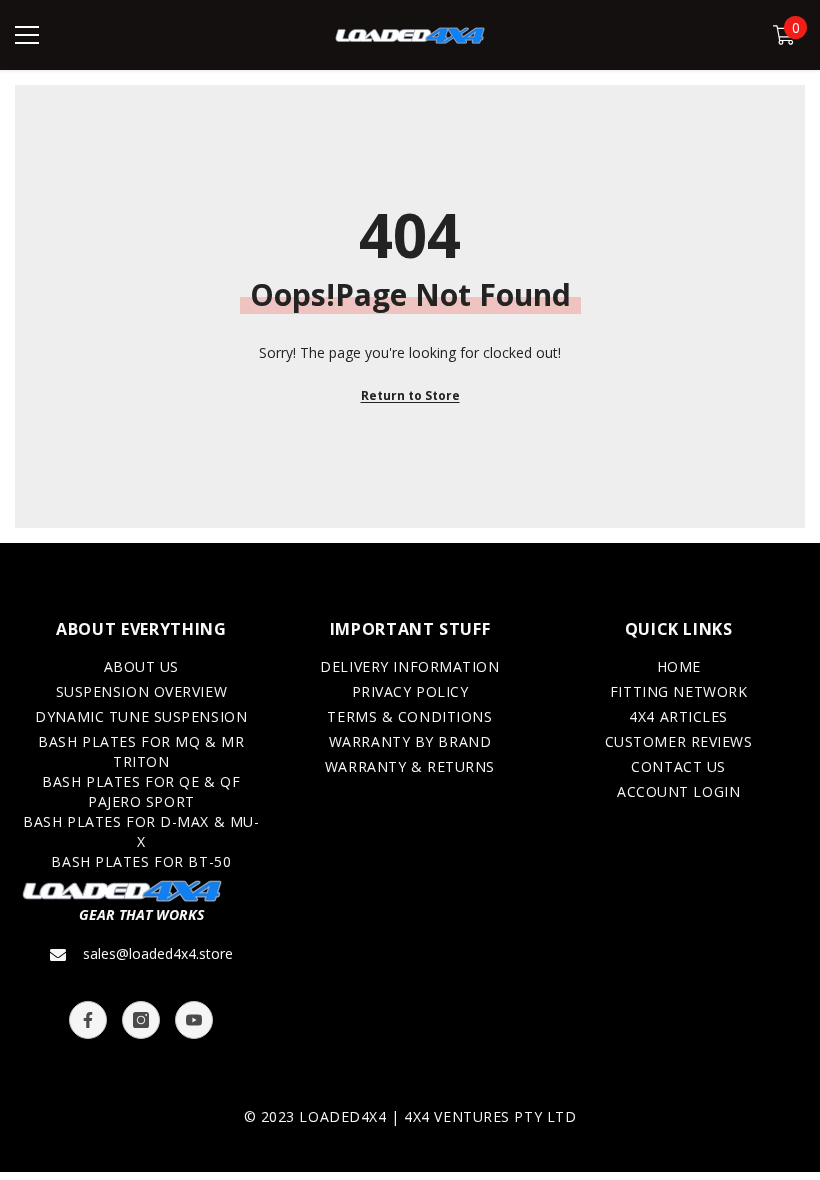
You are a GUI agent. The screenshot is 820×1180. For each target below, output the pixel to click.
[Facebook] (88, 1020)
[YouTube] (194, 1020)
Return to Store (410, 395)
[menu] (27, 35)
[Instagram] (141, 1020)
